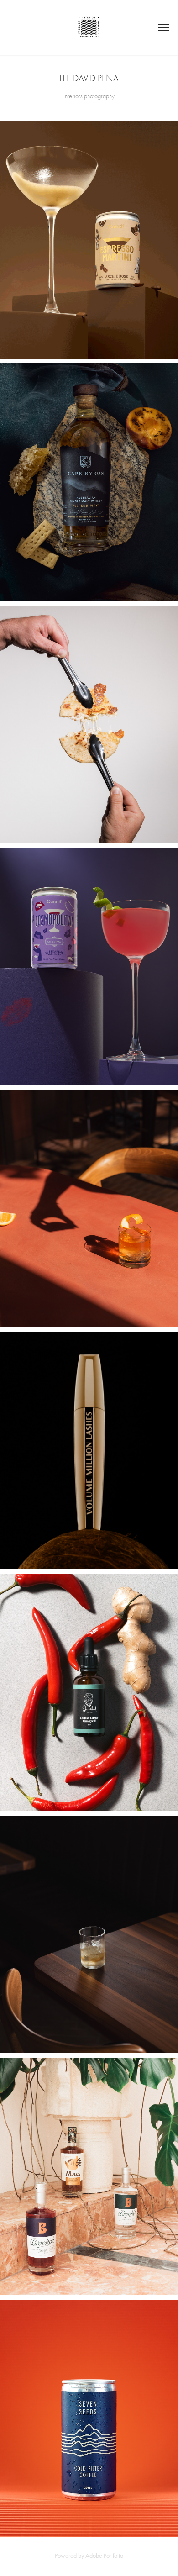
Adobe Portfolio (104, 2556)
